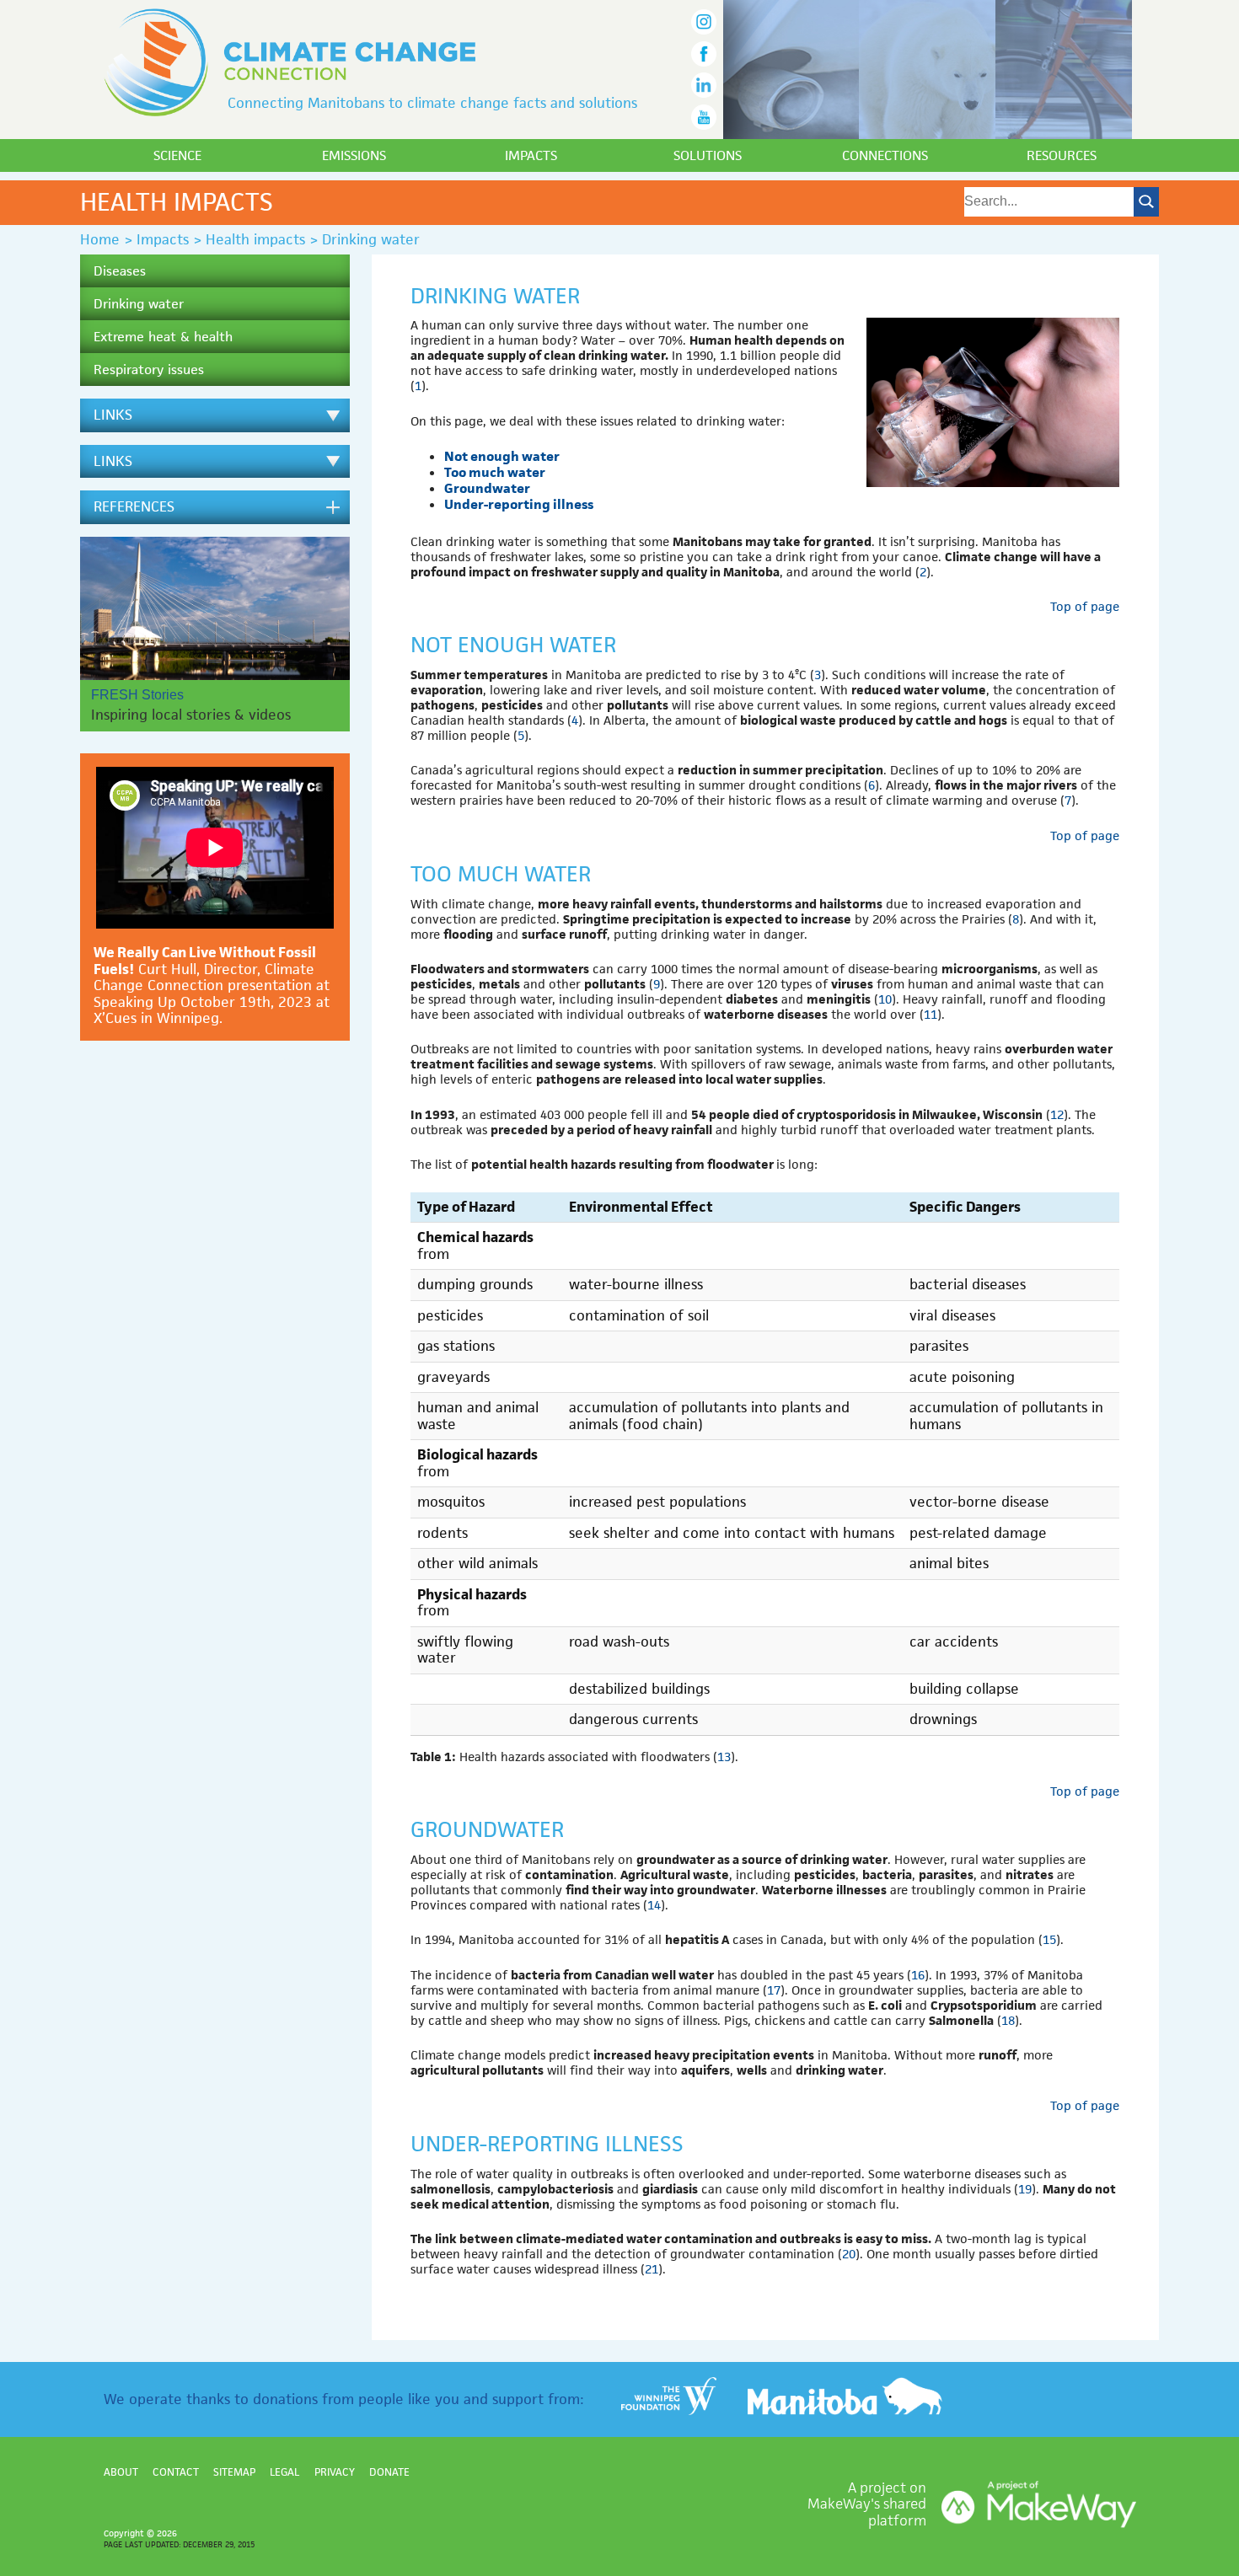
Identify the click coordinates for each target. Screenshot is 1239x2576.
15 (1049, 1939)
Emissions (354, 155)
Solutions (708, 155)
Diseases (120, 271)
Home (100, 239)
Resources (1062, 155)
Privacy (335, 2472)
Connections (885, 155)
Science (177, 155)
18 (1008, 2020)
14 (654, 1905)
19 (1025, 2189)
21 (652, 2269)
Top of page (1085, 606)
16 (918, 1975)
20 (849, 2254)
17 (774, 1990)
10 (885, 999)
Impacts (531, 155)
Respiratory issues (149, 370)
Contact (176, 2472)
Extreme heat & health (163, 337)
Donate (389, 2472)
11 (931, 1014)
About (121, 2472)
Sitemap (234, 2472)
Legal (284, 2472)
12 (1057, 1114)
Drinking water (139, 304)
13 (724, 1757)
